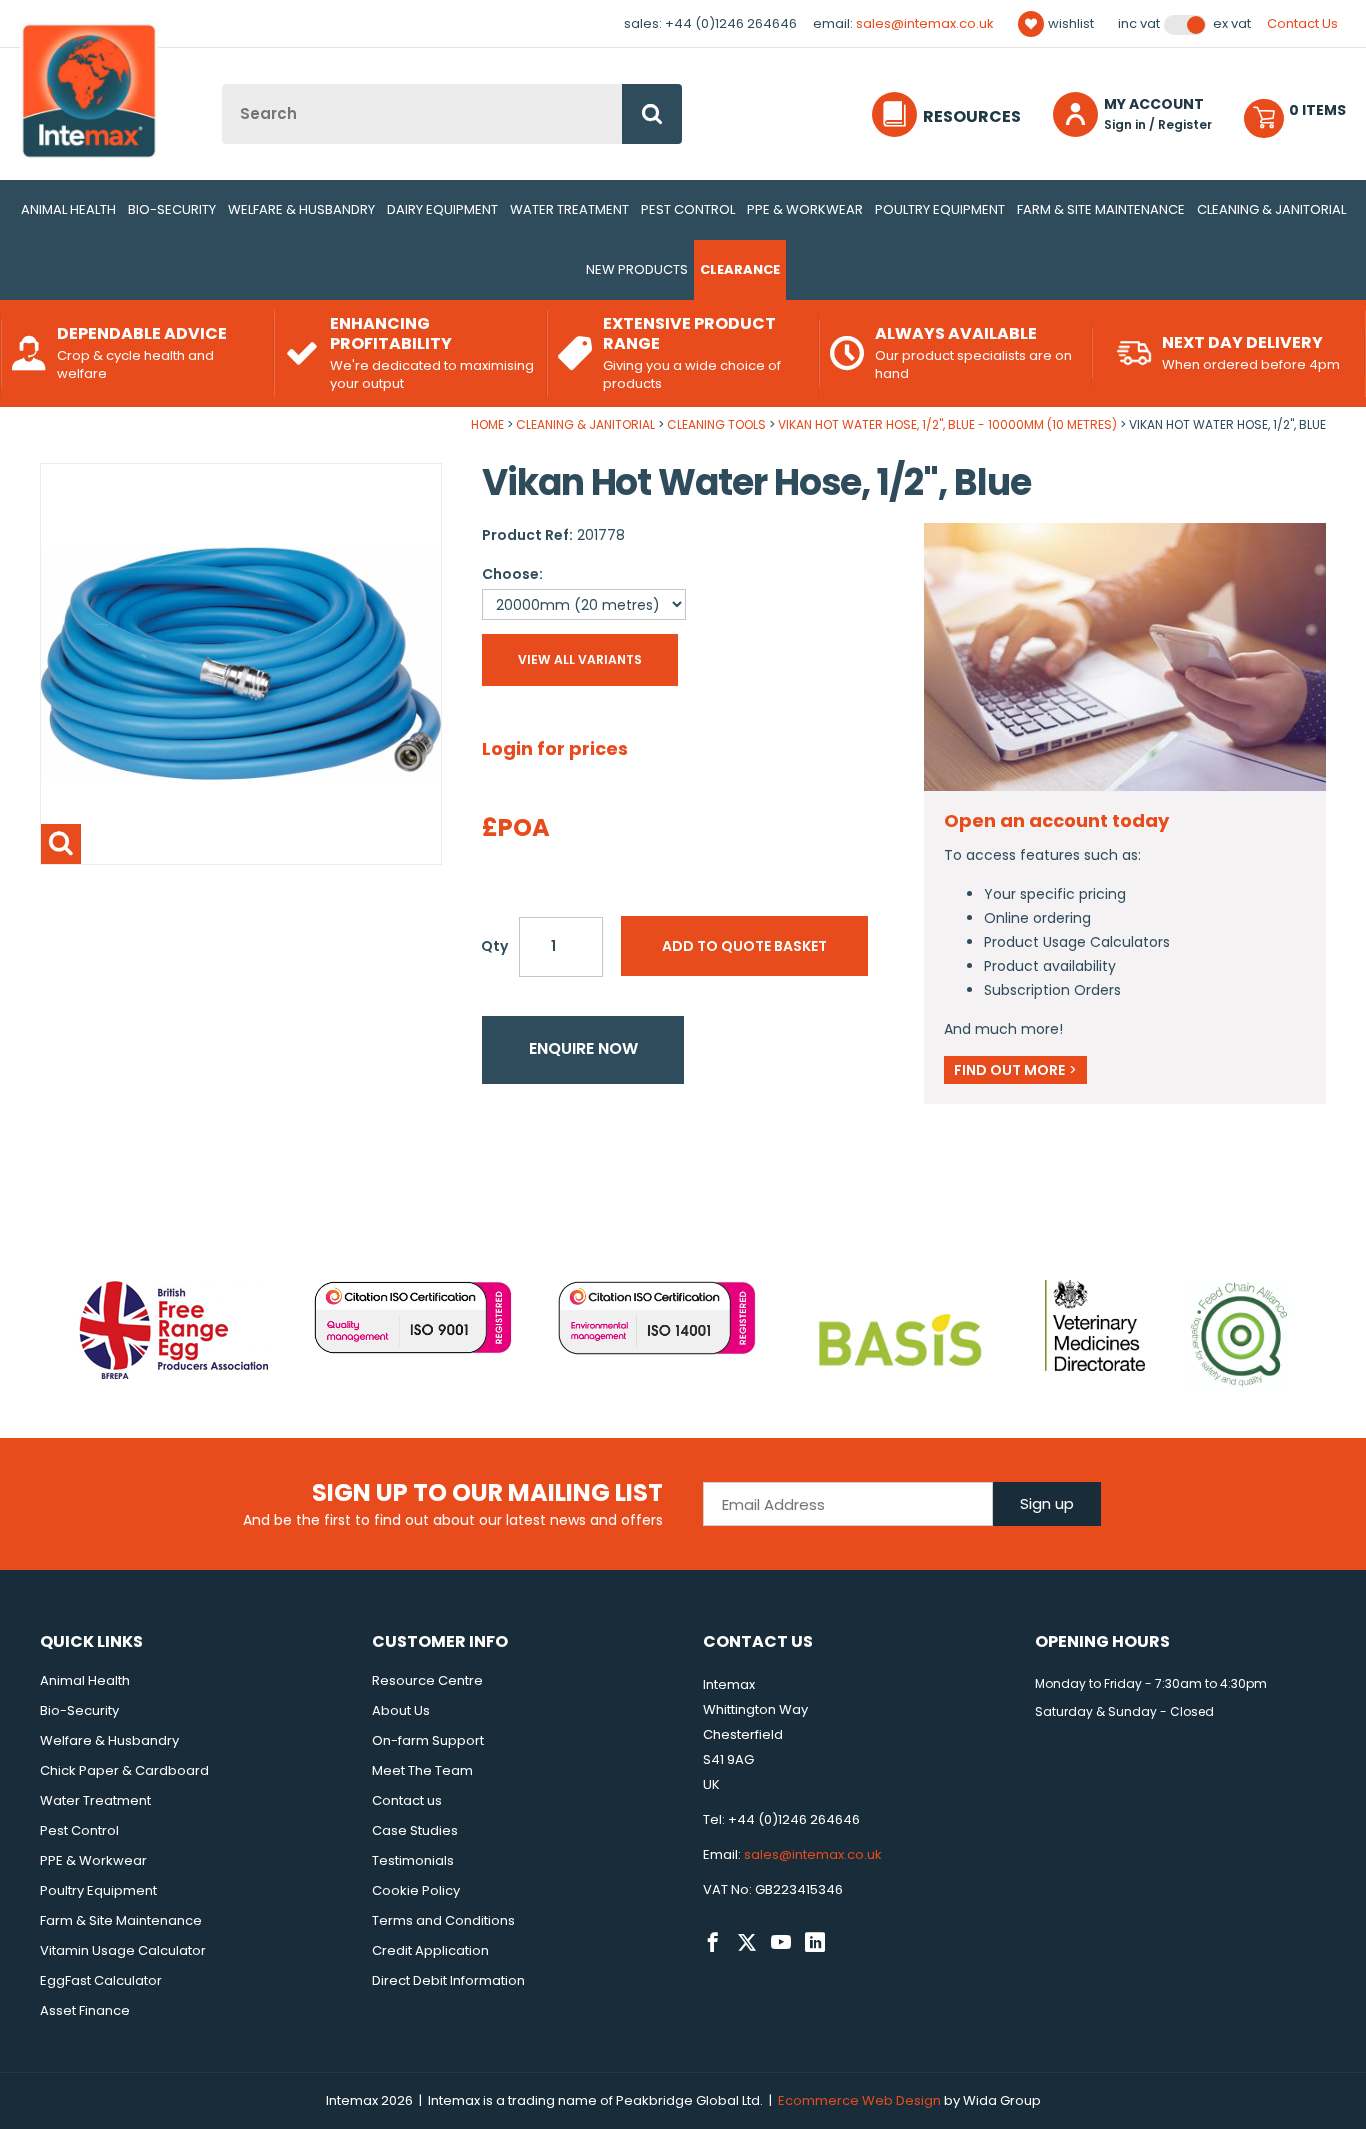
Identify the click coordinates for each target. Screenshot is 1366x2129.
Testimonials (413, 1860)
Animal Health (68, 209)
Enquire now (583, 1048)
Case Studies (415, 1830)
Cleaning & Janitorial (1271, 209)
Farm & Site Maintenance (1101, 209)
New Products (637, 269)
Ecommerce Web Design (859, 2100)
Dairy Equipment (442, 209)
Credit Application (430, 1950)
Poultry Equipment (940, 209)
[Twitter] (747, 1943)
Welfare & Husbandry (301, 209)
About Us (401, 1710)
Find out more (1015, 1070)
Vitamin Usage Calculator (123, 1950)
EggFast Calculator (101, 1980)
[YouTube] (781, 1943)
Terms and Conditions (443, 1920)
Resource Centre (427, 1680)
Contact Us (1302, 23)
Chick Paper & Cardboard (124, 1770)
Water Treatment (569, 209)
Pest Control (688, 209)
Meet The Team (422, 1770)
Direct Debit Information (448, 1980)
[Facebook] (713, 1943)
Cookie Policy (416, 1890)
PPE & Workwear (805, 209)
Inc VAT (1139, 24)
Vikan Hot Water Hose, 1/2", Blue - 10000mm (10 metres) (947, 424)
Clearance (740, 269)
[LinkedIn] (815, 1943)
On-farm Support (428, 1740)
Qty (494, 946)
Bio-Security (172, 209)
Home (487, 424)
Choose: (512, 574)
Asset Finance (85, 2010)
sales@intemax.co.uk (925, 23)
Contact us (407, 1800)
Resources (972, 116)
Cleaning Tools (716, 424)
